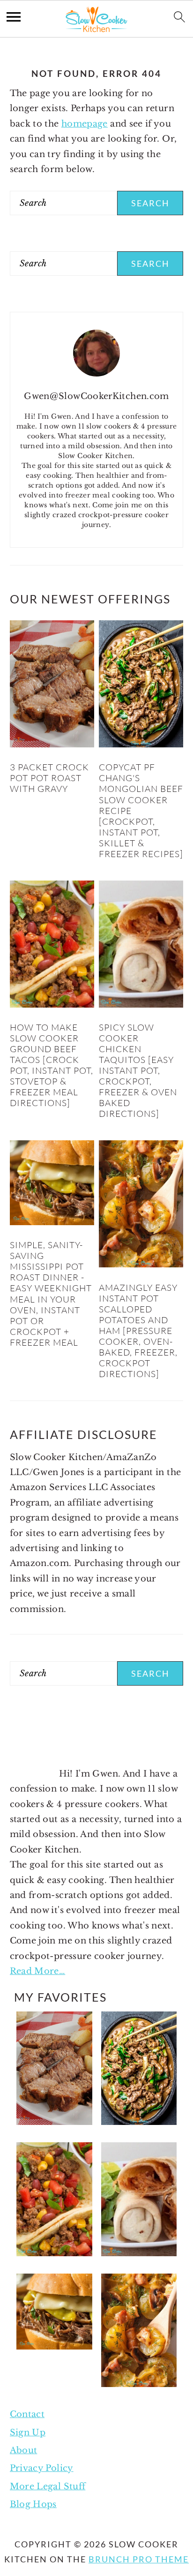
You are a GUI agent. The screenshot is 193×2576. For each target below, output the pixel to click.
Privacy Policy (42, 2468)
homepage (85, 124)
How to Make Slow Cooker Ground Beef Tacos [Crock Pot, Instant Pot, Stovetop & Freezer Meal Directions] (52, 1065)
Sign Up (28, 2433)
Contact (27, 2414)
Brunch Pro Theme (139, 2559)
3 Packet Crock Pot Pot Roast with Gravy (49, 778)
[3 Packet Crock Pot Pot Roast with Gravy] (52, 745)
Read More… (38, 1971)
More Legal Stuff (48, 2486)
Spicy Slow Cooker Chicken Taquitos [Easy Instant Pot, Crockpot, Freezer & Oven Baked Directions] (138, 1070)
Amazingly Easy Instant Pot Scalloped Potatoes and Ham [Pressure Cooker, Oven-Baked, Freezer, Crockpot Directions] (138, 1331)
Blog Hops (33, 2504)
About (24, 2450)
